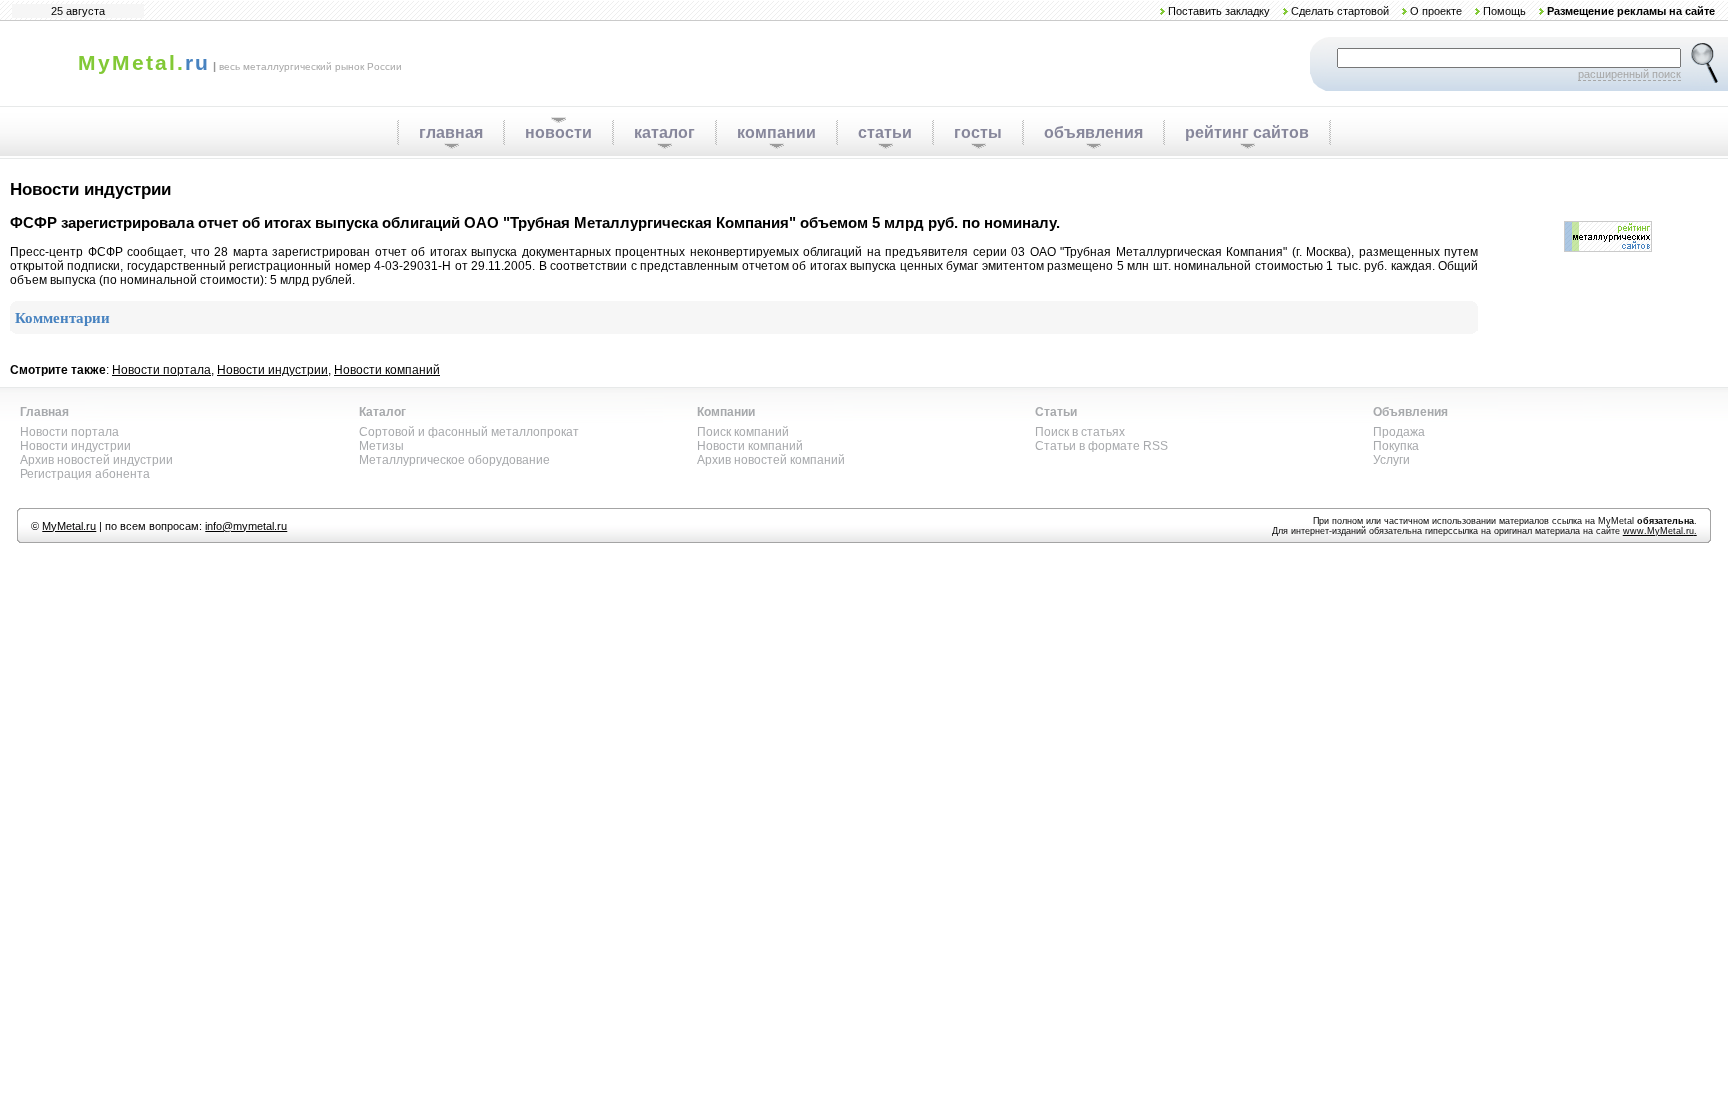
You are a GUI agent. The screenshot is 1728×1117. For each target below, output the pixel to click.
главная (451, 132)
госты (978, 132)
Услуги (1391, 460)
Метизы (381, 446)
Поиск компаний (743, 432)
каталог (664, 132)
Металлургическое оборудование (454, 460)
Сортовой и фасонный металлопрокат (469, 432)
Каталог (382, 412)
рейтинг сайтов (1247, 132)
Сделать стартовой (1340, 11)
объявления (1093, 132)
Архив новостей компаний (771, 460)
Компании (726, 412)
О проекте (1436, 11)
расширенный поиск (1629, 74)
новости (558, 132)
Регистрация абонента (85, 474)
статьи (885, 132)
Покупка (1396, 446)
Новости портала (161, 370)
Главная (44, 412)
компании (776, 132)
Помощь (1504, 11)
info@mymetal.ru (246, 526)
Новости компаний (387, 370)
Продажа (1399, 432)
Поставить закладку (1219, 11)
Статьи (1056, 412)
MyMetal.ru (69, 526)
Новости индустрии (272, 370)
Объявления (1410, 412)
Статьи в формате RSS (1101, 446)
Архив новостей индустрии (96, 460)
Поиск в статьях (1080, 432)
